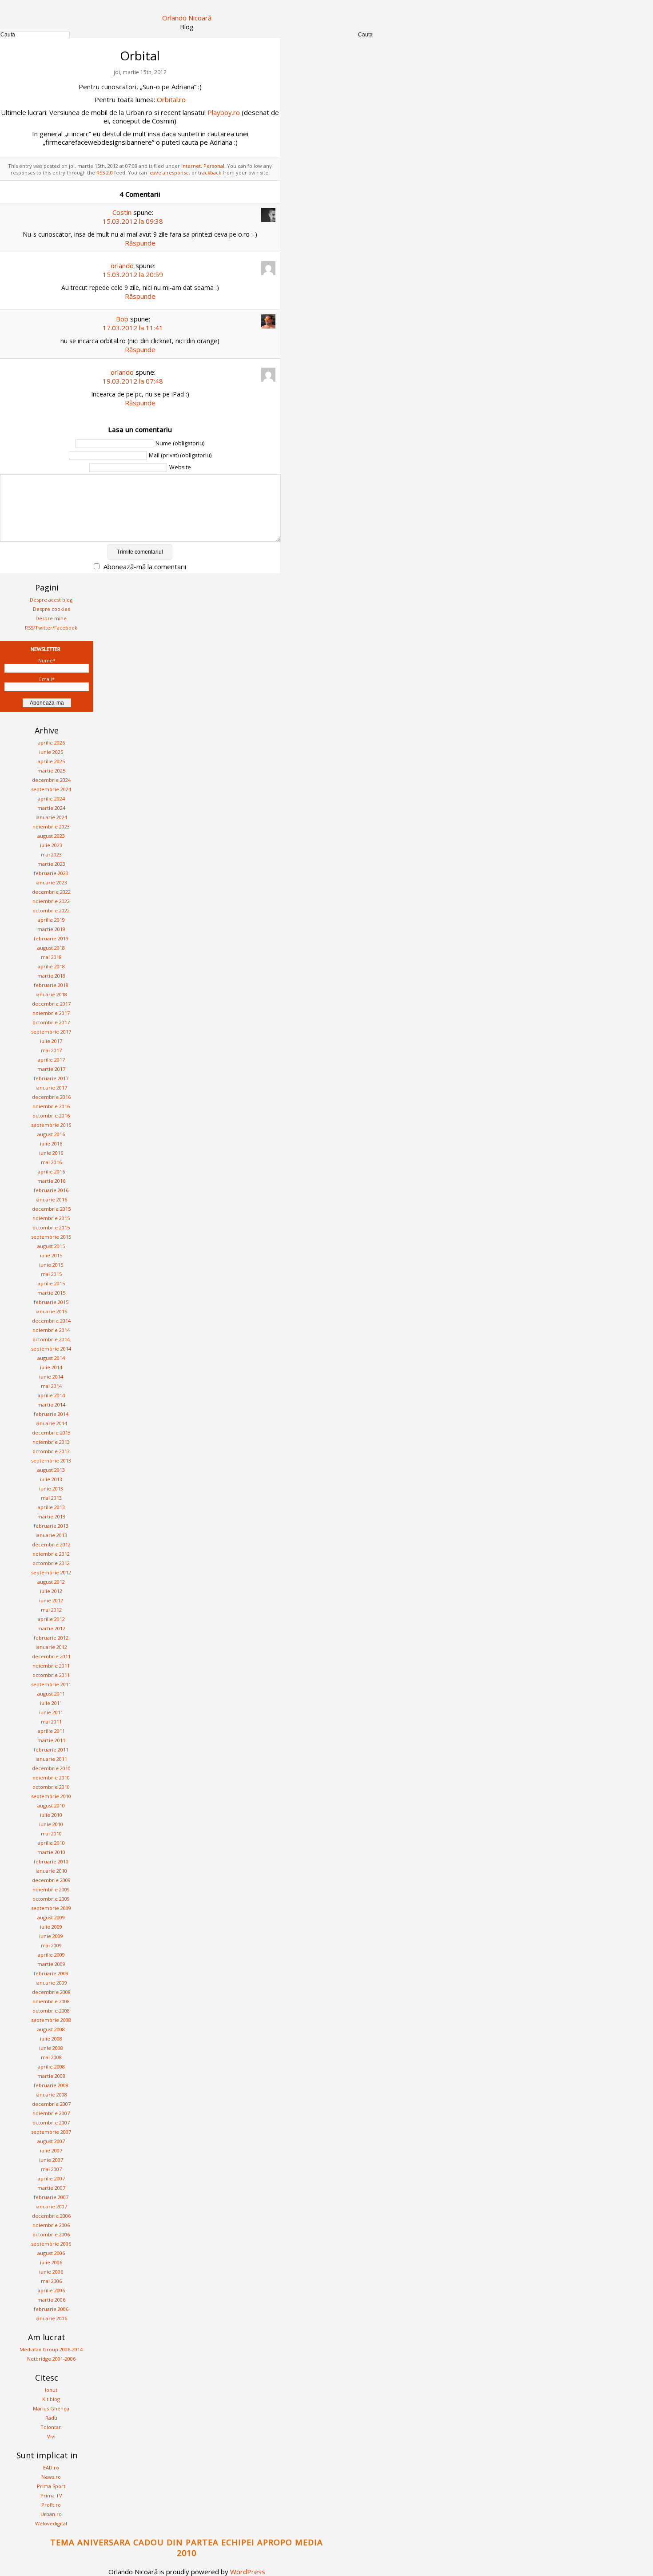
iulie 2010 (51, 1815)
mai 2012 (51, 1610)
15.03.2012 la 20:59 (133, 274)
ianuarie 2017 (51, 1088)
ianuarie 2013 (51, 1535)
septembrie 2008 (51, 2020)
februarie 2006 (51, 2309)
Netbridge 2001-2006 (51, 2359)
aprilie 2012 (51, 1619)
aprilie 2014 (51, 1395)
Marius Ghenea (51, 2408)
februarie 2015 (51, 1302)
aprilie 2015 (51, 1283)
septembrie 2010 (51, 1796)
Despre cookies (51, 609)
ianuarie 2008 (51, 2094)
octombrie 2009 (51, 1899)
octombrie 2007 (51, 2122)
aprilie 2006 (51, 2290)
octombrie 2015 (51, 1227)
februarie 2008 (51, 2085)
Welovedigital (51, 2523)
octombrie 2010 (51, 1787)
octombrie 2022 (51, 910)
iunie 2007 (51, 2160)
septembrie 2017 (51, 1032)
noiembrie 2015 (51, 1218)
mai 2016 (51, 1162)
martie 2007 (51, 2188)
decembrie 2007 (51, 2104)
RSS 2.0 (105, 172)
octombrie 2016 (51, 1116)
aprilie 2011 (51, 1731)
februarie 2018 (51, 985)
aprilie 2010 (51, 1843)
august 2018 (51, 948)
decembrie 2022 (51, 892)
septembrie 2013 (51, 1460)
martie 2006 (51, 2300)
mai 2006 (51, 2281)
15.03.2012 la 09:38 (133, 221)
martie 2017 (51, 1069)
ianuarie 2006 (51, 2318)
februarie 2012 (51, 1638)
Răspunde (140, 243)
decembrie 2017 (51, 1004)
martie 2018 (51, 976)
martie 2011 (51, 1740)
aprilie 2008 (51, 2067)
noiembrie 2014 (51, 1330)
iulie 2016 (51, 1143)
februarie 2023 (51, 873)
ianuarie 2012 (51, 1647)
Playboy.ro (224, 112)
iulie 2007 (51, 2150)
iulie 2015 (51, 1255)
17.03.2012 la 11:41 (133, 328)
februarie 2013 (51, 1526)
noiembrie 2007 (51, 2113)
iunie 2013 (51, 1488)
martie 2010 (51, 1852)
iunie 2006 (51, 2272)
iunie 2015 (51, 1265)
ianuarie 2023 (51, 882)
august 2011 (51, 1694)
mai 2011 (51, 1722)
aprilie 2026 (51, 743)
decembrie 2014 (51, 1321)
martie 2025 (51, 771)
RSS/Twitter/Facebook (51, 628)
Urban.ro (51, 2514)
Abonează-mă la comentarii (145, 567)
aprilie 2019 (51, 920)
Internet (191, 166)
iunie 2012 (51, 1600)
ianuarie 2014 (51, 1423)
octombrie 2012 (51, 1563)
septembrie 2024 (51, 789)
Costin (122, 212)
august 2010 (51, 1805)
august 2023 (51, 836)
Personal (214, 166)
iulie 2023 (51, 845)
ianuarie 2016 (51, 1199)
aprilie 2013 (51, 1507)
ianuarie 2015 (51, 1311)
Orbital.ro (171, 99)
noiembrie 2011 (51, 1666)
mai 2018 (51, 957)
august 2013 (51, 1470)
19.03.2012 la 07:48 (133, 381)
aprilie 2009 (51, 1955)
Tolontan (51, 2427)
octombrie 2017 (51, 1022)
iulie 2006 (51, 2262)
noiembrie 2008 (51, 2001)
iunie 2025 (51, 752)
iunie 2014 (51, 1377)
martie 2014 (51, 1405)
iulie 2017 (51, 1041)
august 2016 (51, 1134)
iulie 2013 (51, 1479)
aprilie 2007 (51, 2178)
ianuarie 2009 (51, 1983)
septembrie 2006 (51, 2244)
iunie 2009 (51, 1936)
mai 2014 (51, 1386)
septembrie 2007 (51, 2132)
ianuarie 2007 (51, 2206)
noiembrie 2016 (51, 1106)
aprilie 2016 (51, 1171)
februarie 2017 (51, 1078)
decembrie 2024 (51, 780)
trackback (210, 172)
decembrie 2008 (51, 1992)
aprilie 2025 (51, 761)
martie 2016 (51, 1181)
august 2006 (51, 2253)
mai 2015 (51, 1274)
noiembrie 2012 (51, 1554)
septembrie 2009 (51, 1908)
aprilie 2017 (51, 1060)
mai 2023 (51, 854)
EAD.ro (51, 2467)
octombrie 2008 (51, 2011)
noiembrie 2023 (51, 826)
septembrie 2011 (51, 1684)
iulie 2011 (51, 1703)
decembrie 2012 (51, 1544)
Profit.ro (51, 2505)
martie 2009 (51, 1964)
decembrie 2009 (51, 1880)
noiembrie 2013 (51, 1442)
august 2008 (51, 2029)
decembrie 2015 (51, 1209)
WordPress (248, 2572)
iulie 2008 (51, 2039)
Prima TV (51, 2495)
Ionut (51, 2390)
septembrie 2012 (51, 1572)
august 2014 (51, 1358)
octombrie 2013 (51, 1451)
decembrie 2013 (51, 1433)
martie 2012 (51, 1628)
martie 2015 (51, 1293)
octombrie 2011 (51, 1675)
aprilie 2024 (51, 799)
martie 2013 (51, 1516)
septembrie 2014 (51, 1349)
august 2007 (51, 2141)
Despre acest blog (51, 600)
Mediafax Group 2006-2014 (51, 2349)
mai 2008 (51, 2057)
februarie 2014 (51, 1414)
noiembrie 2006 (51, 2225)
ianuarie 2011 (51, 1759)
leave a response (169, 172)
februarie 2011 (51, 1750)
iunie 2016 (51, 1153)
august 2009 (51, 1917)
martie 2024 (51, 808)
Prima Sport (51, 2486)
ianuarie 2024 (51, 817)
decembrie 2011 (51, 1656)
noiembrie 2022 (51, 901)
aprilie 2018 (51, 966)
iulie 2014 (51, 1367)
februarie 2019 (51, 938)
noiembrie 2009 (51, 1889)
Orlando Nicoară (187, 18)
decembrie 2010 (51, 1768)
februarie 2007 (51, 2197)
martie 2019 (51, 929)
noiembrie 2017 (51, 1013)
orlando (122, 266)
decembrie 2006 (51, 2216)
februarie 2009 (51, 1973)
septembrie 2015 (51, 1237)
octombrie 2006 (51, 2234)
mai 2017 (51, 1050)
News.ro (51, 2477)
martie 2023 (51, 864)
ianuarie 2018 (51, 994)
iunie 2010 (51, 1824)
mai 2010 (51, 1833)
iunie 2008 (51, 2048)
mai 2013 (51, 1498)
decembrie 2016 (51, 1097)
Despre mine (51, 618)
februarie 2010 (51, 1861)
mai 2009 (51, 1945)
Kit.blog (51, 2399)
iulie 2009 (51, 1927)
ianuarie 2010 (51, 1871)
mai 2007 (51, 2169)
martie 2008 (51, 2076)
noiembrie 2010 (51, 1777)
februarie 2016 (51, 1190)
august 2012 (51, 1582)
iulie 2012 (51, 1591)
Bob (122, 319)
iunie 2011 (51, 1712)
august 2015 (51, 1246)
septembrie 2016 (51, 1125)
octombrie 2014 (51, 1339)
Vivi (51, 2436)
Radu (51, 2418)
